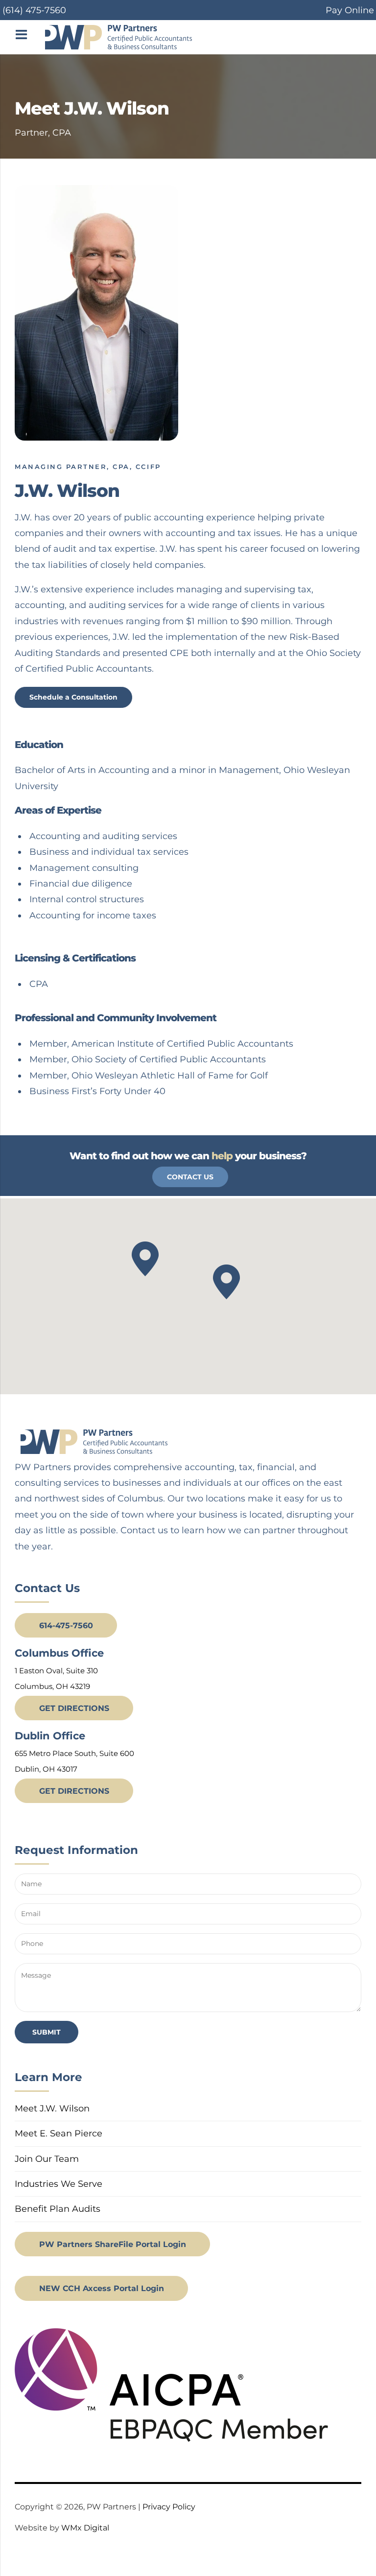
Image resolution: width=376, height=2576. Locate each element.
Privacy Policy (169, 2507)
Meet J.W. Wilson (52, 2108)
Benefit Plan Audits (58, 2209)
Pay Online (350, 10)
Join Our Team (47, 2159)
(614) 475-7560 (34, 10)
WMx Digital (85, 2528)
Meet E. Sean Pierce (59, 2133)
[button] (226, 1282)
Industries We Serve (59, 2184)
